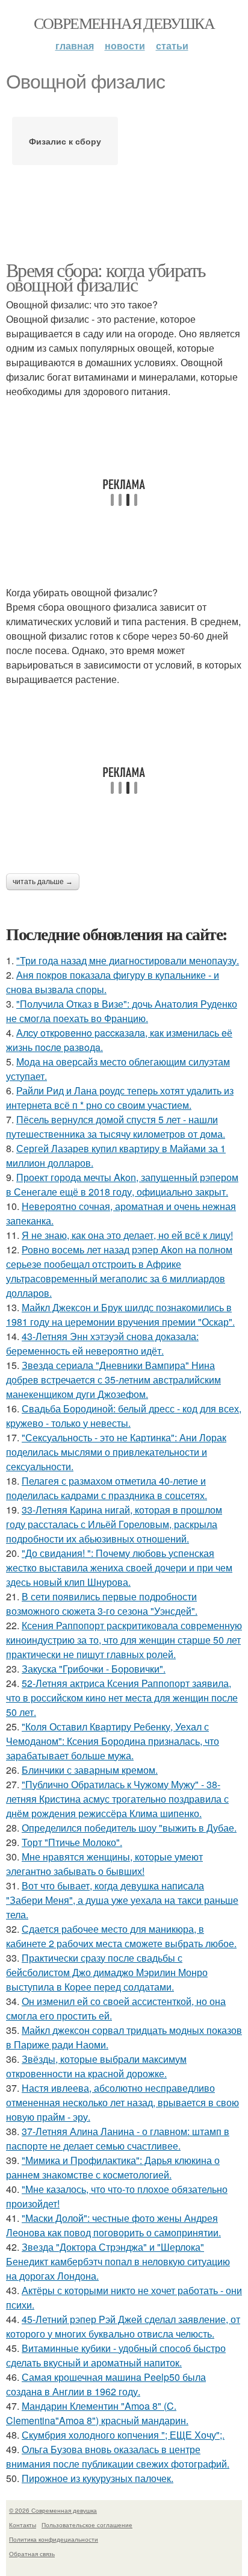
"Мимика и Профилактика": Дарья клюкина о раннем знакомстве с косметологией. (113, 2167)
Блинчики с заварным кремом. (90, 1770)
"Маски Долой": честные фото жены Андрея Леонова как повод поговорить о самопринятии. (113, 2225)
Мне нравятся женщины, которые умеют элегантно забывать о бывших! (104, 1864)
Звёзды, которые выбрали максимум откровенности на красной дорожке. (96, 2066)
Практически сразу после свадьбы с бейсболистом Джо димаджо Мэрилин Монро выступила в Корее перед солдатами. (107, 1972)
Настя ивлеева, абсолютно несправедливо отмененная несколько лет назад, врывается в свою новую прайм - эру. (122, 2102)
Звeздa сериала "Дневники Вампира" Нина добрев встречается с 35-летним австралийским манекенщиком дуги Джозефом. (113, 1380)
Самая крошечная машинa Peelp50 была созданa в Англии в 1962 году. (106, 2384)
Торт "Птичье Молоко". (72, 1842)
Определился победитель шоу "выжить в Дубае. (129, 1828)
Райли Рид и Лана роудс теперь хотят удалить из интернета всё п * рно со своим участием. (120, 1098)
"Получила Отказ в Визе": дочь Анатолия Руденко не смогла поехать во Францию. (122, 1011)
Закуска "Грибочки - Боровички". (94, 1669)
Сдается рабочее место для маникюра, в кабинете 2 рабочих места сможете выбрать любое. (121, 1936)
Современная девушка (124, 23)
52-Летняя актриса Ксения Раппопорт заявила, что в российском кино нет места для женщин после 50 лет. (122, 1698)
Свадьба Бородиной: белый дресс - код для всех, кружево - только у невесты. (124, 1416)
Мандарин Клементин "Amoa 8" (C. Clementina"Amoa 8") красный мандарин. (97, 2413)
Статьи (172, 45)
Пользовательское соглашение (87, 2525)
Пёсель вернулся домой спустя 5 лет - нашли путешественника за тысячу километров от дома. (116, 1127)
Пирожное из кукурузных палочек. (98, 2478)
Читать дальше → (43, 882)
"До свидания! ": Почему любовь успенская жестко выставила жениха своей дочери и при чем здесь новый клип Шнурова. (119, 1567)
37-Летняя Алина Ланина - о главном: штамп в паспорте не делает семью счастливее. (118, 2138)
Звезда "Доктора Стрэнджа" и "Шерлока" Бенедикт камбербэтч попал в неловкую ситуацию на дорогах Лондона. (118, 2261)
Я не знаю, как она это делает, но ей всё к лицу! (127, 1235)
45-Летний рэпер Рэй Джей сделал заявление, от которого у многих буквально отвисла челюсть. (123, 2326)
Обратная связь (32, 2554)
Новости (125, 45)
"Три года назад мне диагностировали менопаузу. (128, 960)
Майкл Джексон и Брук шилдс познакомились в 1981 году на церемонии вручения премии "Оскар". (120, 1315)
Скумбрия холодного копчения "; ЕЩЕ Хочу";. (123, 2435)
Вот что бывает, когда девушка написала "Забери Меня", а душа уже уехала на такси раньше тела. (122, 1900)
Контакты (23, 2525)
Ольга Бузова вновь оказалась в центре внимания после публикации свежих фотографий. (118, 2456)
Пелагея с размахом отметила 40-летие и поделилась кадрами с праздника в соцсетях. (107, 1488)
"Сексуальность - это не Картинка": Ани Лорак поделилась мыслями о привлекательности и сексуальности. (116, 1452)
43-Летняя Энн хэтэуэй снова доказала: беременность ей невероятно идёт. (102, 1343)
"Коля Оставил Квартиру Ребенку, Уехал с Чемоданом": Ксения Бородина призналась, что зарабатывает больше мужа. (113, 1741)
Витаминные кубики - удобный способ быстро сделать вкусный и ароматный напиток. (116, 2355)
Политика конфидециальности (54, 2539)
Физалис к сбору (65, 141)
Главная (75, 45)
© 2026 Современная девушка (53, 2510)
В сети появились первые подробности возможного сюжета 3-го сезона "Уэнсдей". (102, 1604)
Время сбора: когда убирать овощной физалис (106, 277)
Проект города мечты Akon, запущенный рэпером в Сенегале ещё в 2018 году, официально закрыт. (122, 1184)
